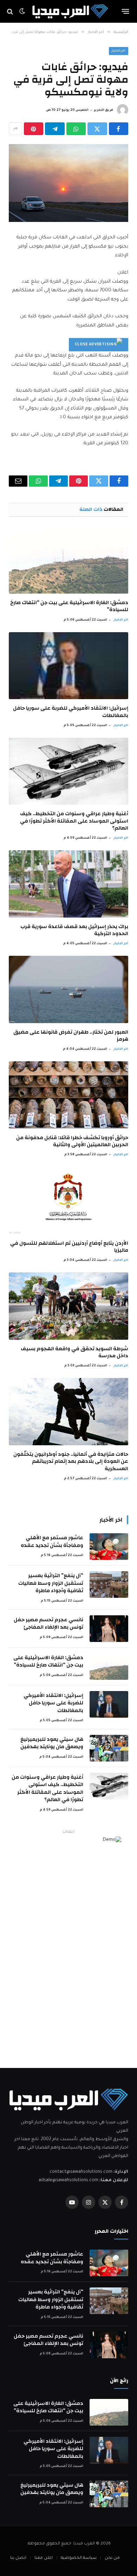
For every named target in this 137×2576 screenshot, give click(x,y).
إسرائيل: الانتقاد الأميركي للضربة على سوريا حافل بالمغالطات (71, 712)
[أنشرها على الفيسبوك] (119, 129)
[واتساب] (76, 129)
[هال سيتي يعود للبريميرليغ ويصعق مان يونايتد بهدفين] (109, 1748)
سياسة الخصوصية (79, 2558)
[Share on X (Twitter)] (97, 129)
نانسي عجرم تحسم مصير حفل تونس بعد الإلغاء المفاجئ (48, 1623)
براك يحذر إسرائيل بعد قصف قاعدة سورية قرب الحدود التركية (74, 930)
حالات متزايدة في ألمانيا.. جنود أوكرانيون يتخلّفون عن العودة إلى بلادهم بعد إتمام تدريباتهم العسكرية (71, 1461)
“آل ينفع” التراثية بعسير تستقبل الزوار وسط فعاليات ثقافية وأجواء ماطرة (51, 1583)
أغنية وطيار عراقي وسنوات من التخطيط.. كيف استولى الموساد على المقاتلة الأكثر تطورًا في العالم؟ (74, 821)
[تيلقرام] (55, 129)
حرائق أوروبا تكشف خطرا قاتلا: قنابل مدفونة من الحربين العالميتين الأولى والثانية (72, 1141)
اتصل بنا (18, 2558)
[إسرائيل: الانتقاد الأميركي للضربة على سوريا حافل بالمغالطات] (68, 666)
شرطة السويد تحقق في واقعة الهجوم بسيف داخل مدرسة (74, 1352)
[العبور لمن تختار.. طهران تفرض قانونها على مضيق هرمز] (68, 989)
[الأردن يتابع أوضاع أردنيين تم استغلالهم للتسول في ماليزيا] (68, 1200)
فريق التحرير (103, 110)
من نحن (112, 2558)
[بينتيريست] (34, 129)
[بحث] (11, 11)
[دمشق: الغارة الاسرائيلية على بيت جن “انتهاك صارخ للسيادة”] (68, 560)
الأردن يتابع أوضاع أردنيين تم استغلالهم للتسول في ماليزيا (69, 1247)
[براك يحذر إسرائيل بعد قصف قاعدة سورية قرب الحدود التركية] (68, 884)
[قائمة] (126, 12)
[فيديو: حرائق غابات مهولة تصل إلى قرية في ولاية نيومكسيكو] (68, 183)
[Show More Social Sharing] (15, 129)
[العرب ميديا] (70, 11)
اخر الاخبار (119, 51)
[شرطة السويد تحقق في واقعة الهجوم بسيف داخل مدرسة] (68, 1306)
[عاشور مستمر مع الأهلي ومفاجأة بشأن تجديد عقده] (109, 1547)
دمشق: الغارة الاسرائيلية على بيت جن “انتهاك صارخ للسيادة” (69, 606)
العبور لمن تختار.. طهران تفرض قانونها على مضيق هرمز (71, 1036)
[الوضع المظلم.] (22, 12)
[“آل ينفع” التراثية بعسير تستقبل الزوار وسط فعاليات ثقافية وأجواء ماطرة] (109, 1584)
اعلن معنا (44, 2558)
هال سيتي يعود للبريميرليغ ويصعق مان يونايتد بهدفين (52, 1743)
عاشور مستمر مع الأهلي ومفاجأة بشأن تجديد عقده (52, 1541)
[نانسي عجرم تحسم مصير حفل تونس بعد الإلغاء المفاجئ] (109, 1629)
